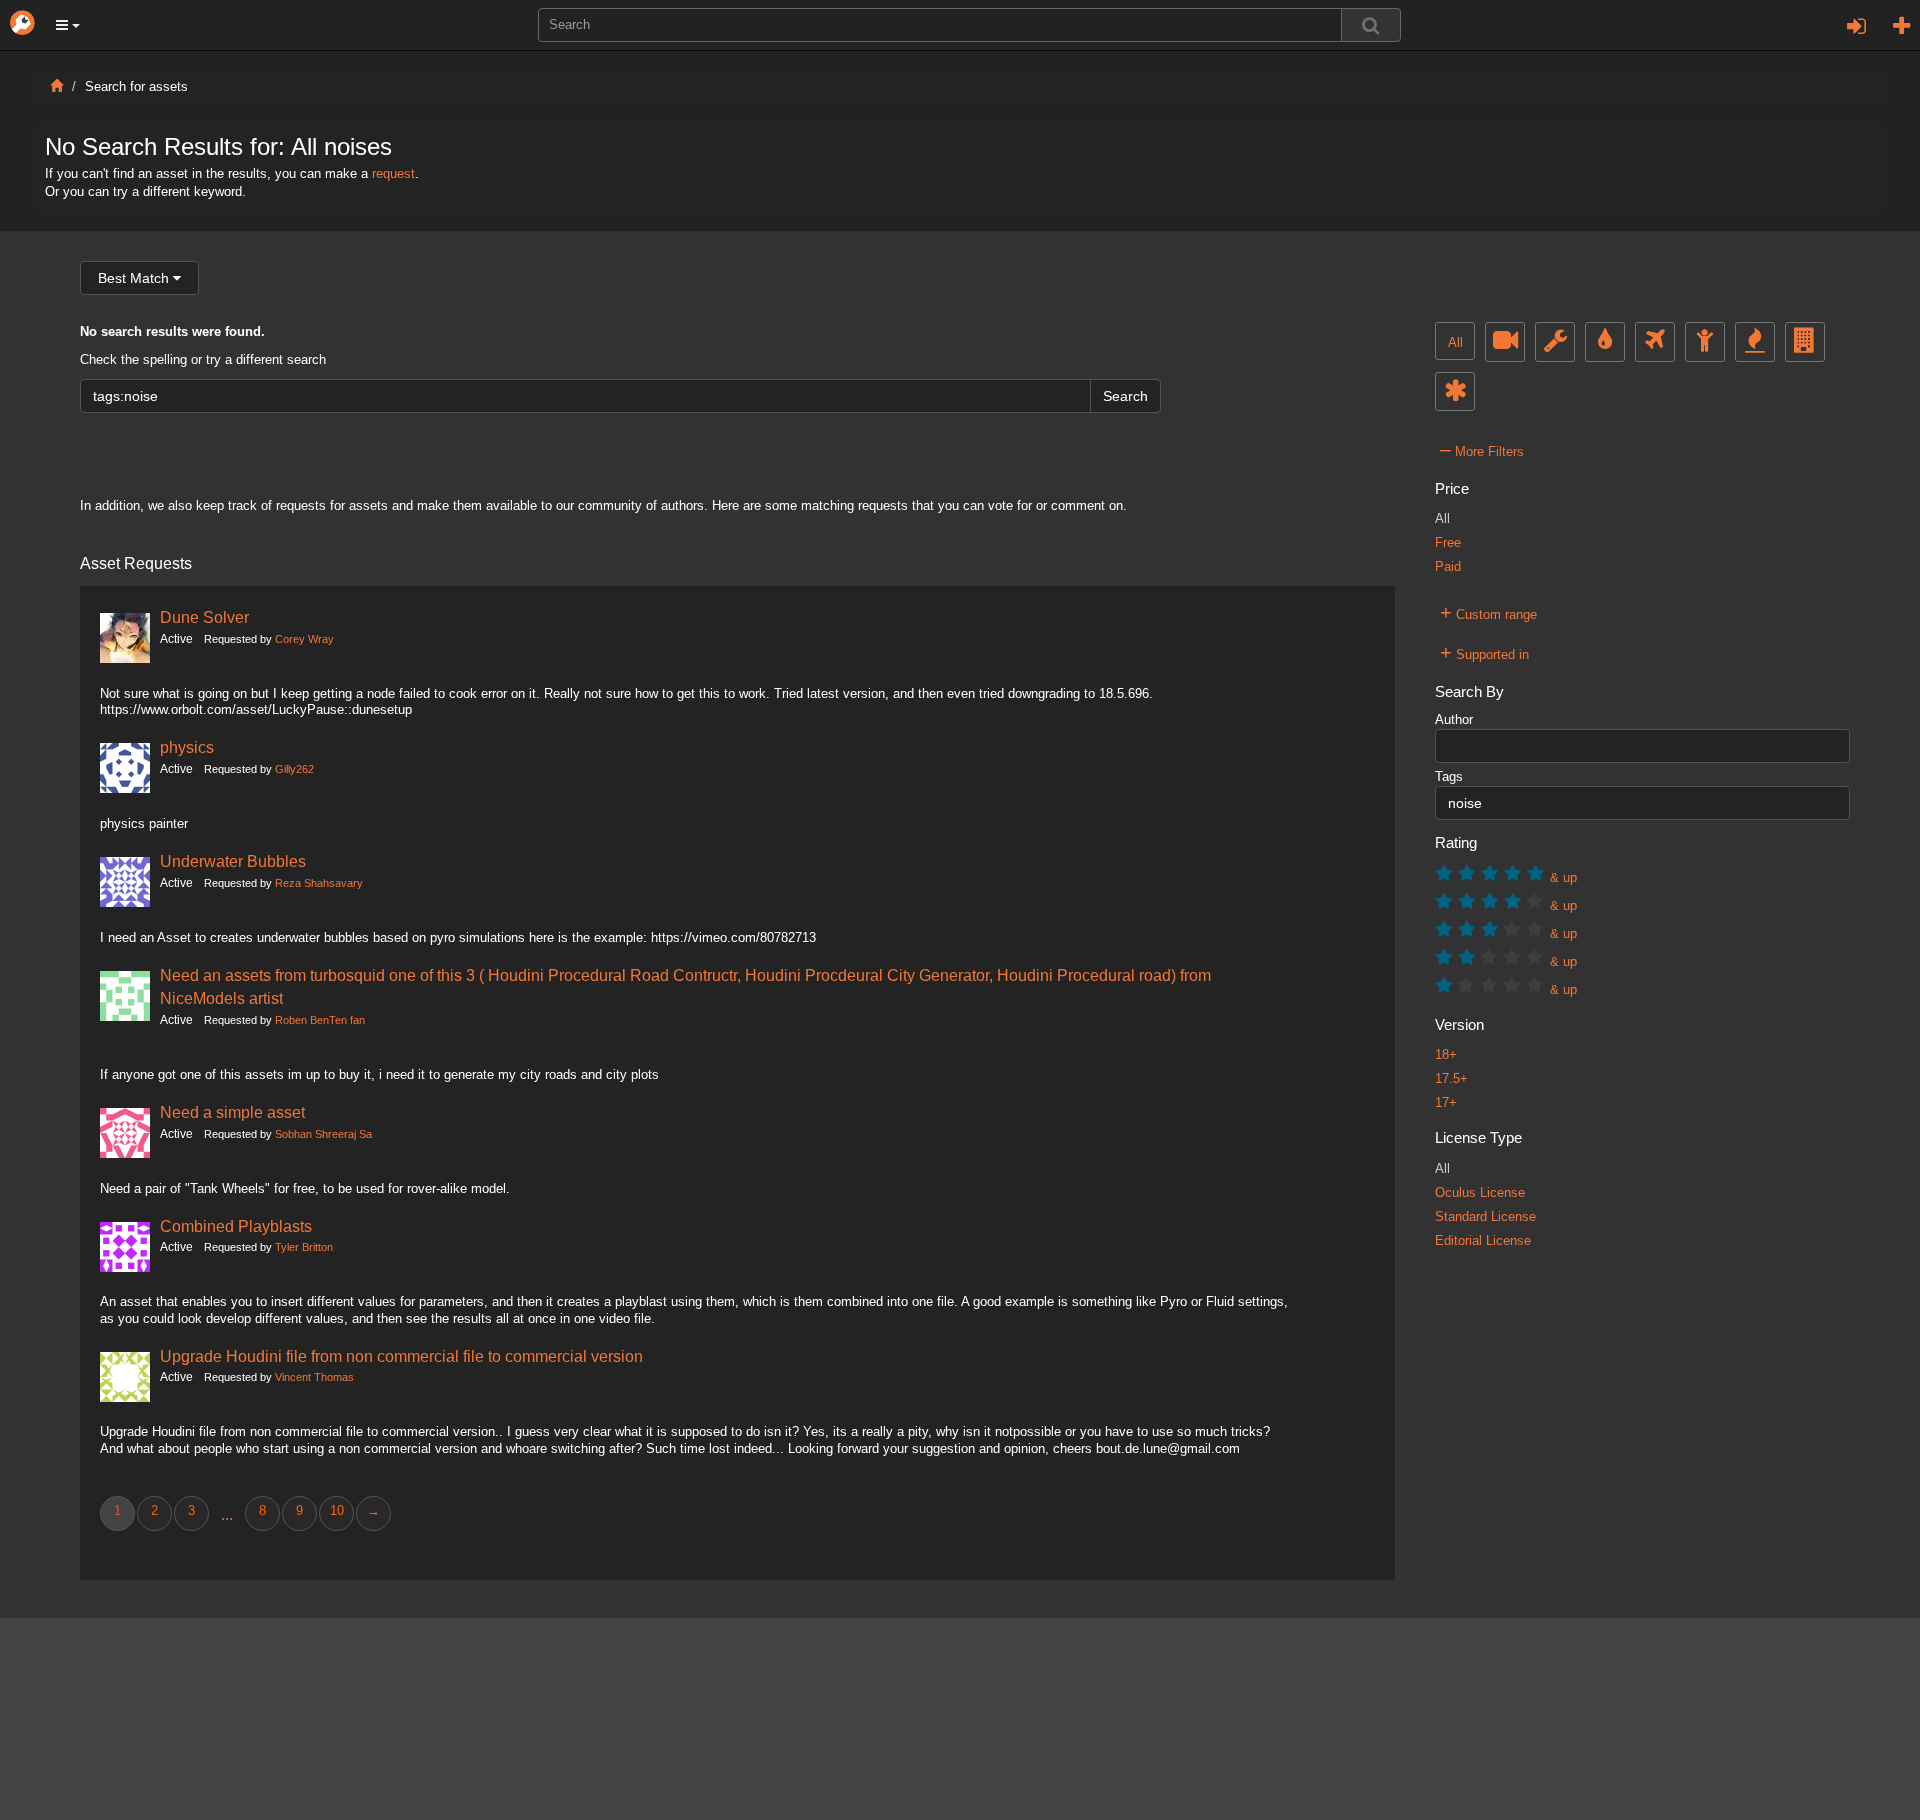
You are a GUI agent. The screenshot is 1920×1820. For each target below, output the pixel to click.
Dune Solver (204, 617)
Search (1125, 396)
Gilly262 (294, 769)
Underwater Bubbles (233, 861)
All (1455, 343)
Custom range (1488, 612)
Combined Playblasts (236, 1226)
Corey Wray (304, 639)
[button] (68, 25)
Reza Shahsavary (319, 883)
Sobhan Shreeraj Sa (323, 1134)
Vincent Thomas (314, 1377)
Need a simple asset (232, 1112)
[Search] (1371, 25)
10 (337, 1511)
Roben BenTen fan (320, 1020)
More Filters (1482, 449)
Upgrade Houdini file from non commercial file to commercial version (401, 1356)
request (393, 174)
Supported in (1484, 652)
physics (187, 747)
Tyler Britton (304, 1247)
